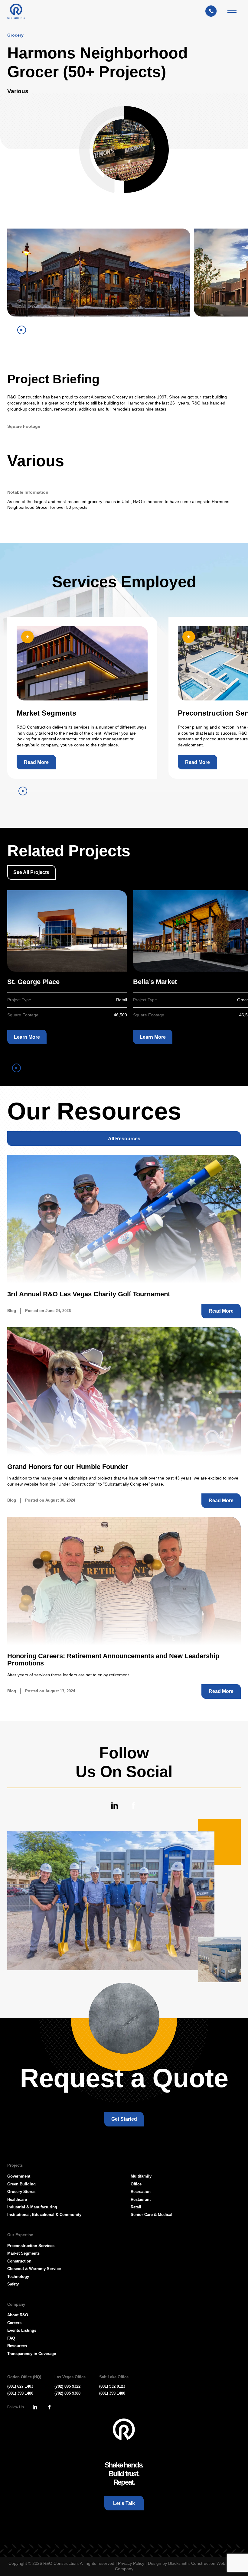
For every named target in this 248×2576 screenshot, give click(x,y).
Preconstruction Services (31, 2246)
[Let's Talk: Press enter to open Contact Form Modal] (214, 11)
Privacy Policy (131, 2563)
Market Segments (23, 2253)
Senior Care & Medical (152, 2215)
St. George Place (33, 982)
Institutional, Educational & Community (44, 2215)
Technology (18, 2277)
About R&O (18, 2315)
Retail (136, 2207)
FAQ (11, 2338)
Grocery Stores (21, 2192)
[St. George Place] (67, 931)
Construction (19, 2261)
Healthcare (17, 2199)
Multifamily (141, 2176)
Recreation (141, 2192)
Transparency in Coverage (32, 2354)
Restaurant (141, 2199)
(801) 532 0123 (112, 2386)
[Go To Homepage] (124, 2430)
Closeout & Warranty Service (34, 2269)
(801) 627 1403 (20, 2386)
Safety (13, 2284)
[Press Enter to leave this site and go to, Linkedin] (114, 1806)
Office (136, 2184)
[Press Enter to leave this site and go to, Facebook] (134, 1806)
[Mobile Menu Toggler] (232, 11)
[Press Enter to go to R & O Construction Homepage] (16, 11)
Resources (17, 2346)
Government (19, 2176)
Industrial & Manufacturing (32, 2207)
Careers (14, 2323)
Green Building (21, 2184)
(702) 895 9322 (67, 2386)
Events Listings (22, 2330)
